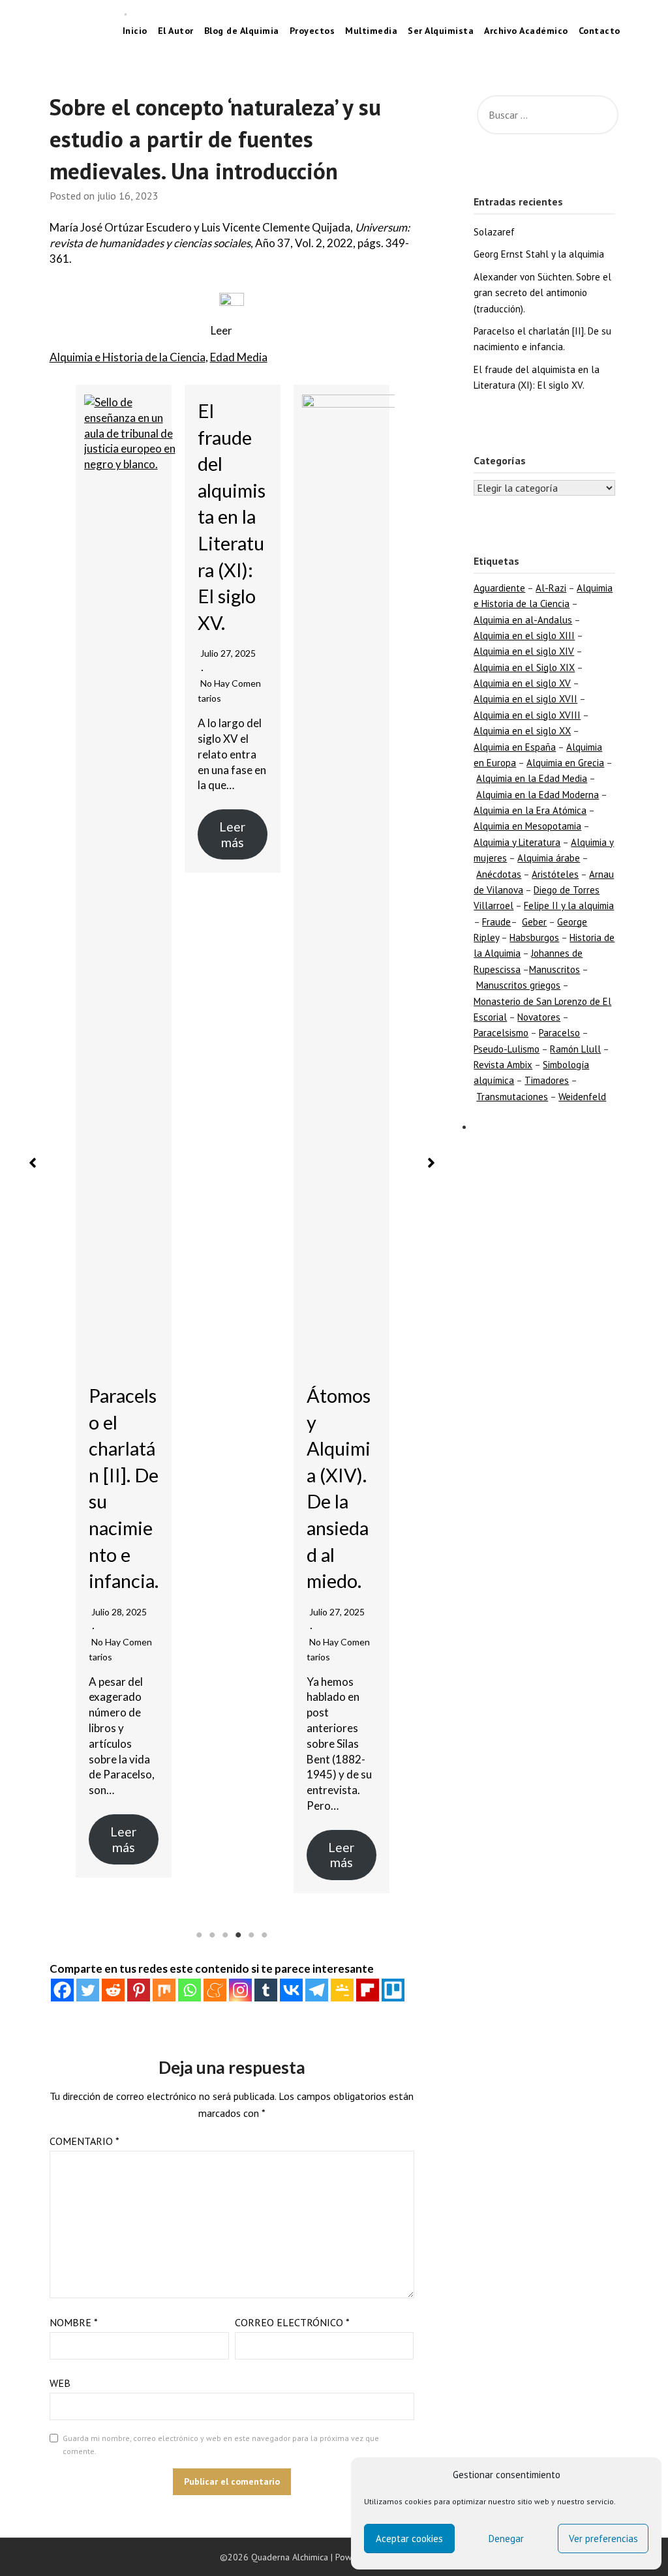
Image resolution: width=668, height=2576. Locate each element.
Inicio (140, 31)
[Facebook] (62, 1990)
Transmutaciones (512, 1097)
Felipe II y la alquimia (569, 906)
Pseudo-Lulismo (507, 1049)
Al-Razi (551, 588)
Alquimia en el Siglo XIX (524, 667)
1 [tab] (199, 1935)
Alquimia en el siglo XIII (524, 636)
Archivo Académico (526, 31)
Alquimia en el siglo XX (522, 731)
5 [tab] (251, 1935)
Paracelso (559, 1033)
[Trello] (393, 1990)
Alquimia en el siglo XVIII (527, 715)
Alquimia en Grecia (565, 763)
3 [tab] (225, 1935)
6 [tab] (264, 1935)
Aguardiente (499, 588)
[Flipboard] (368, 1990)
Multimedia (371, 31)
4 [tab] (238, 1935)
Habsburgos (534, 937)
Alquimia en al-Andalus (523, 620)
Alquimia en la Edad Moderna (538, 795)
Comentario (84, 2141)
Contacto (600, 31)
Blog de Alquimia (242, 31)
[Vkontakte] (291, 1990)
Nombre (74, 2322)
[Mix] (164, 1990)
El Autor (176, 31)
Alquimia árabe (549, 858)
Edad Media (239, 357)
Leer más (123, 1839)
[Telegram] (317, 1990)
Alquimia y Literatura (517, 842)
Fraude (496, 922)
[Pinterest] (139, 1990)
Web (60, 2383)
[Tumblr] (266, 1990)
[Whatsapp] (190, 1990)
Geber (534, 922)
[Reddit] (113, 1990)
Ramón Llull (575, 1049)
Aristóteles (555, 874)
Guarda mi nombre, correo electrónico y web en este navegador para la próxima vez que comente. (221, 2445)
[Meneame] (215, 1990)
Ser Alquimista (441, 31)
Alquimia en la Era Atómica (530, 810)
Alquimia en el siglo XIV (524, 651)
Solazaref (494, 232)
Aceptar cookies (409, 2539)
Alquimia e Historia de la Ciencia (128, 357)
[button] (33, 1163)
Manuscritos (554, 969)
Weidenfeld (582, 1097)
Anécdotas (499, 874)
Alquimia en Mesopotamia (527, 826)
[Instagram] (240, 1990)
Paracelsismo (501, 1033)
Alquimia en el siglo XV (522, 683)
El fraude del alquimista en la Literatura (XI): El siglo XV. (232, 517)
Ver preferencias (603, 2539)
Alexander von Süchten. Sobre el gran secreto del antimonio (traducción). (542, 293)
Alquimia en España (515, 747)
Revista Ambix (503, 1065)
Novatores (539, 1017)
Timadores (547, 1080)
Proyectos (312, 31)
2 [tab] (212, 1935)
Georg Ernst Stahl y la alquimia (539, 254)
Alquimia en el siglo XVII (525, 699)
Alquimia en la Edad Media (532, 778)
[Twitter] (88, 1990)
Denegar (506, 2539)
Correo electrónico (292, 2322)
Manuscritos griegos (518, 985)
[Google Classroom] (342, 1990)
